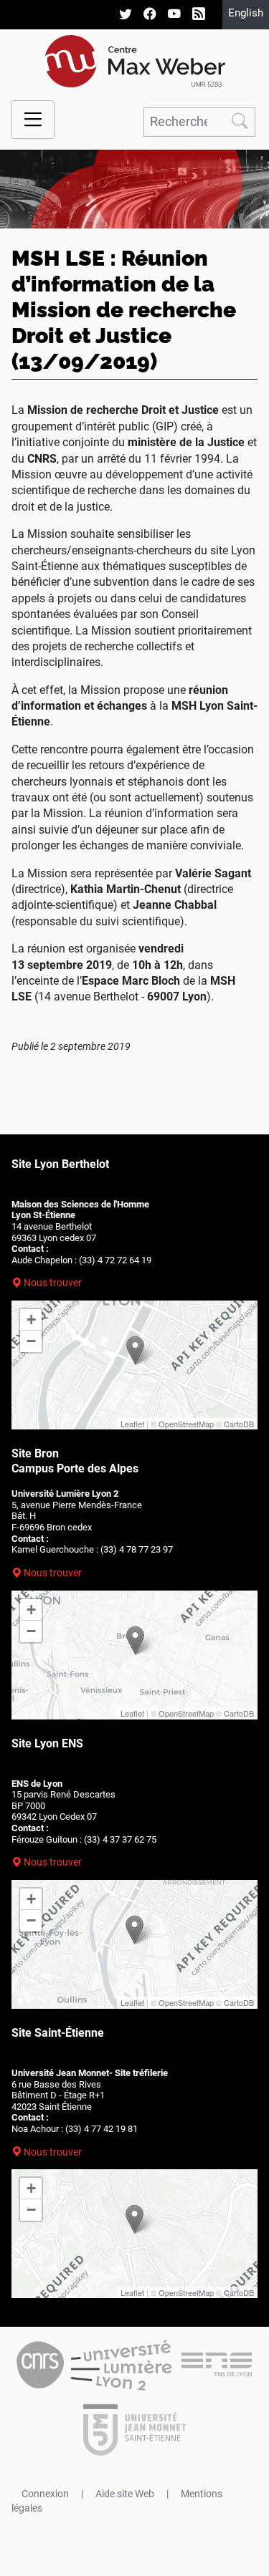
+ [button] (31, 1320)
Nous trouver (53, 1283)
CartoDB (239, 1424)
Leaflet (132, 1424)
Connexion (45, 2494)
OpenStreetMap (186, 1424)
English (246, 13)
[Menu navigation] (33, 120)
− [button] (31, 1341)
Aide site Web (125, 2494)
